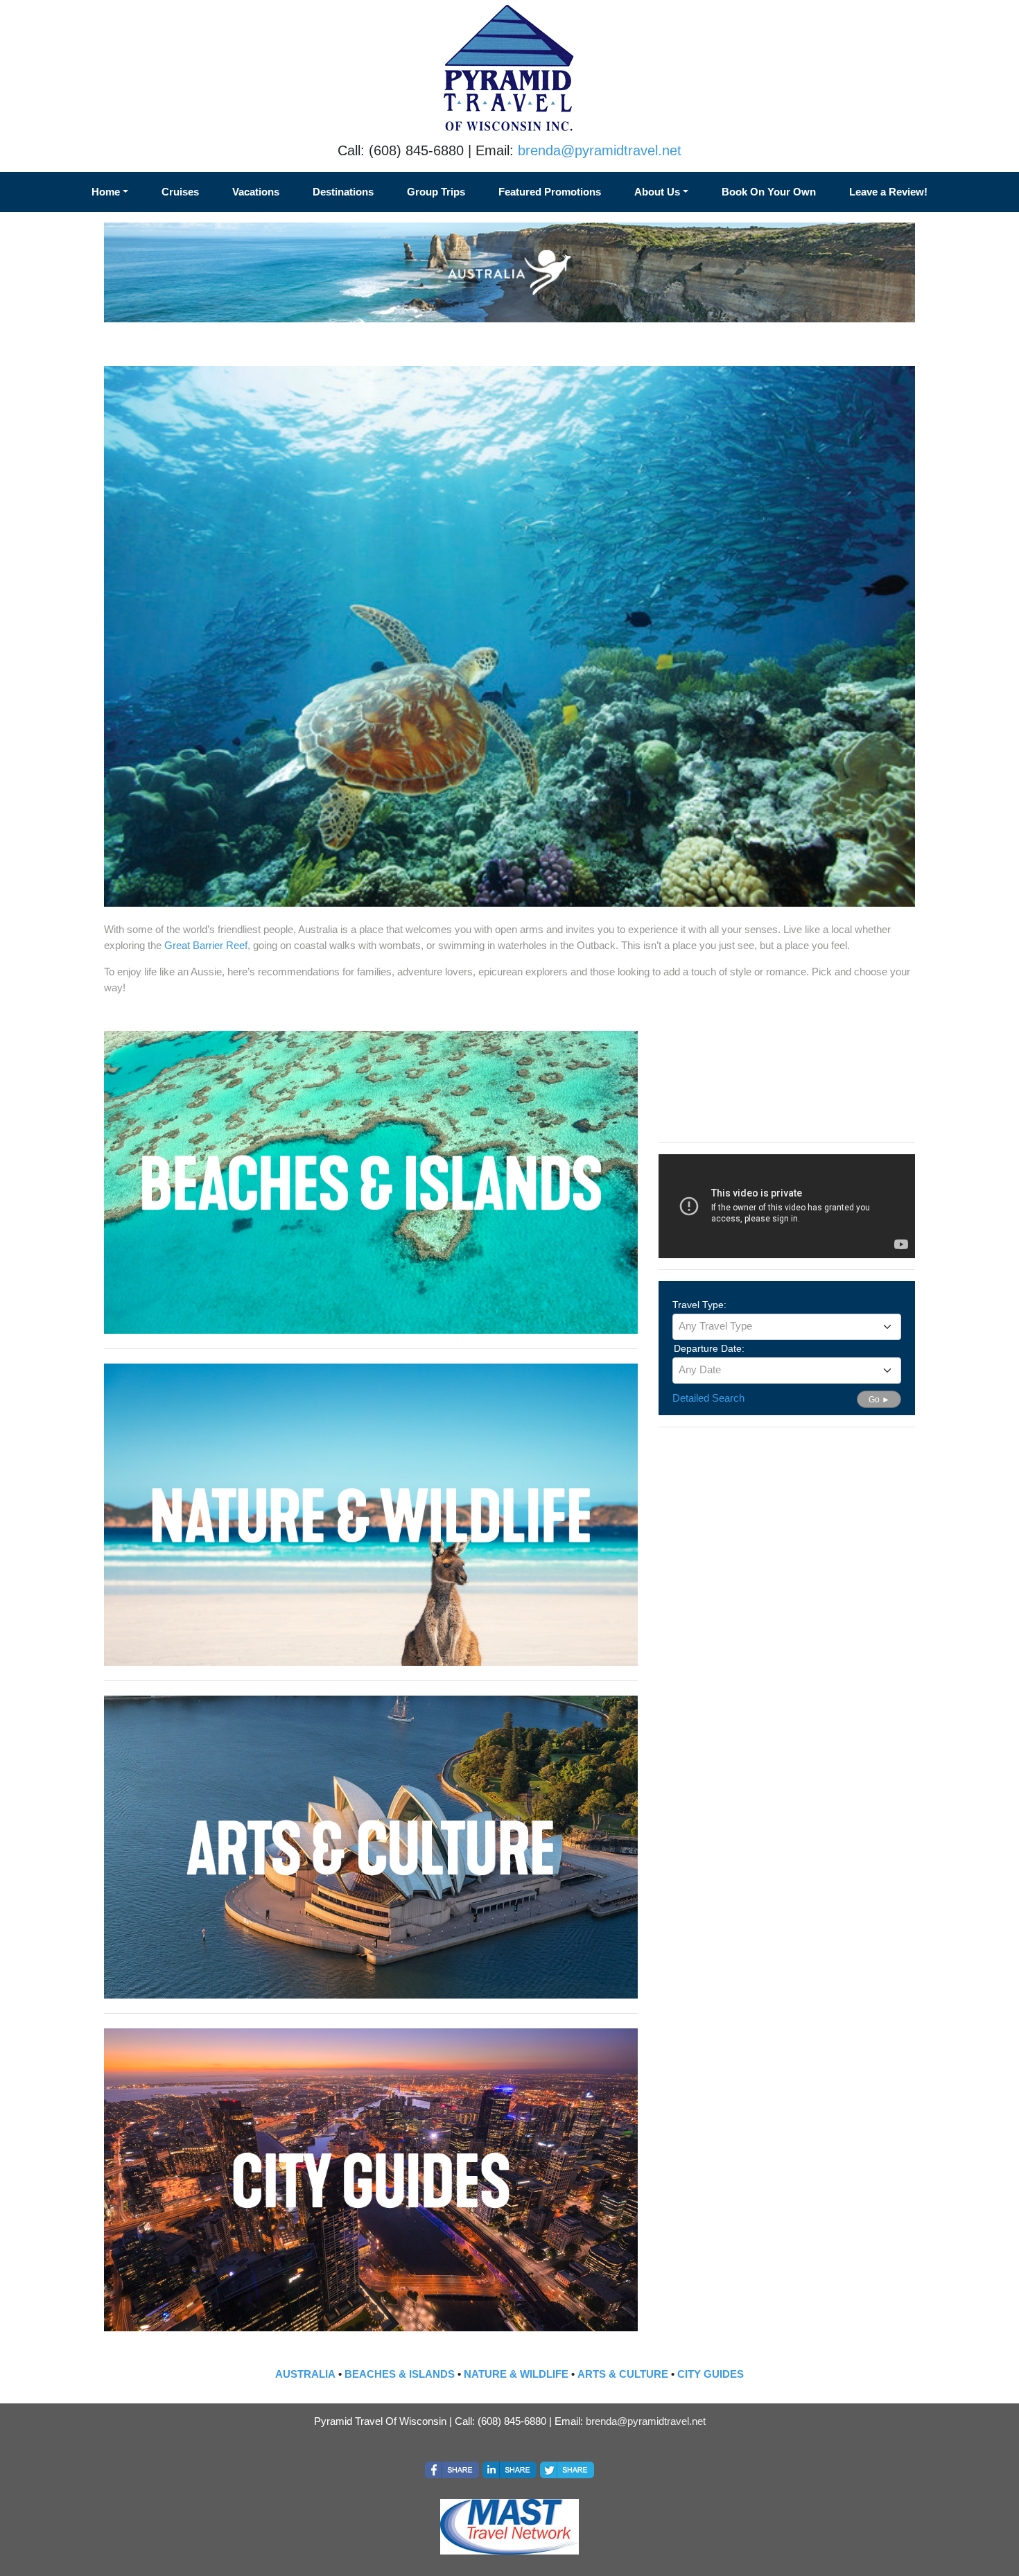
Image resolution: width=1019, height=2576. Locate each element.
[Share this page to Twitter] (567, 2470)
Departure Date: (709, 1348)
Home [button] (106, 192)
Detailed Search (708, 1398)
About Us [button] (657, 192)
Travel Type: (699, 1305)
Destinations (343, 192)
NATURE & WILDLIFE (516, 2374)
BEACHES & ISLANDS (400, 2374)
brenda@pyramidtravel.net (600, 150)
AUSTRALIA (305, 2374)
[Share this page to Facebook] (452, 2470)
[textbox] (787, 1326)
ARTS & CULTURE (623, 2374)
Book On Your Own (769, 192)
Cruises (180, 192)
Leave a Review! (888, 192)
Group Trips (436, 192)
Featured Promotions (550, 192)
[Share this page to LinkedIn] (509, 2470)
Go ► (879, 1400)
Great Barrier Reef (206, 945)
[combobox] (787, 1327)
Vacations (256, 192)
